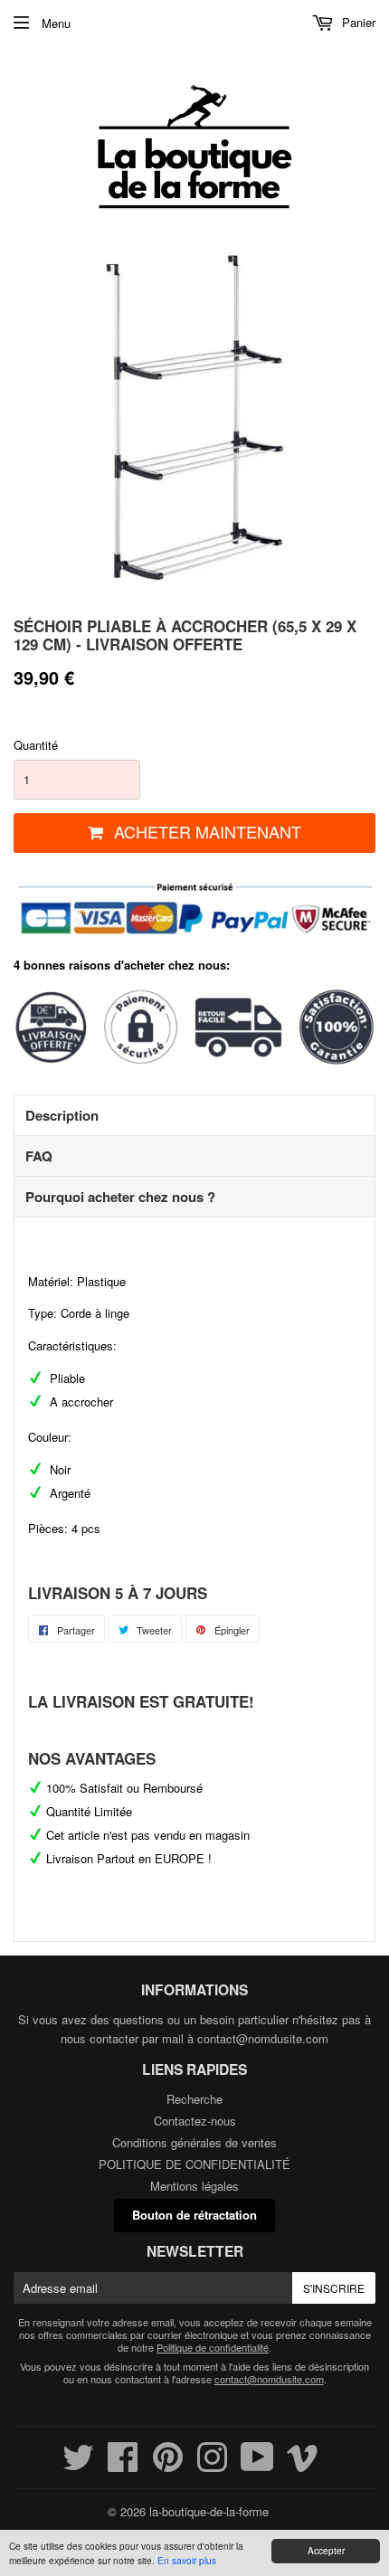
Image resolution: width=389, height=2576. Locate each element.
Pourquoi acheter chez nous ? (120, 1197)
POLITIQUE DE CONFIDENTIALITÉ (194, 2164)
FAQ (39, 1156)
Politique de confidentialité (213, 2347)
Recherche (194, 2099)
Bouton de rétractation (194, 2215)
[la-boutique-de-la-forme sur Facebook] (123, 2465)
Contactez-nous (195, 2121)
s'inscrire (334, 2288)
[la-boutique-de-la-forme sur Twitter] (78, 2465)
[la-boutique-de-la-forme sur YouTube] (257, 2465)
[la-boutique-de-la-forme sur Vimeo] (303, 2465)
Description (62, 1115)
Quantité (36, 745)
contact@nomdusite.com (263, 2038)
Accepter (326, 2550)
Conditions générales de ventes (194, 2142)
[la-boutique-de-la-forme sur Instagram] (212, 2465)
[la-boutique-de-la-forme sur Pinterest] (168, 2465)
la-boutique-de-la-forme (209, 2511)
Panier (357, 22)
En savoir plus (187, 2560)
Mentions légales (194, 2186)
